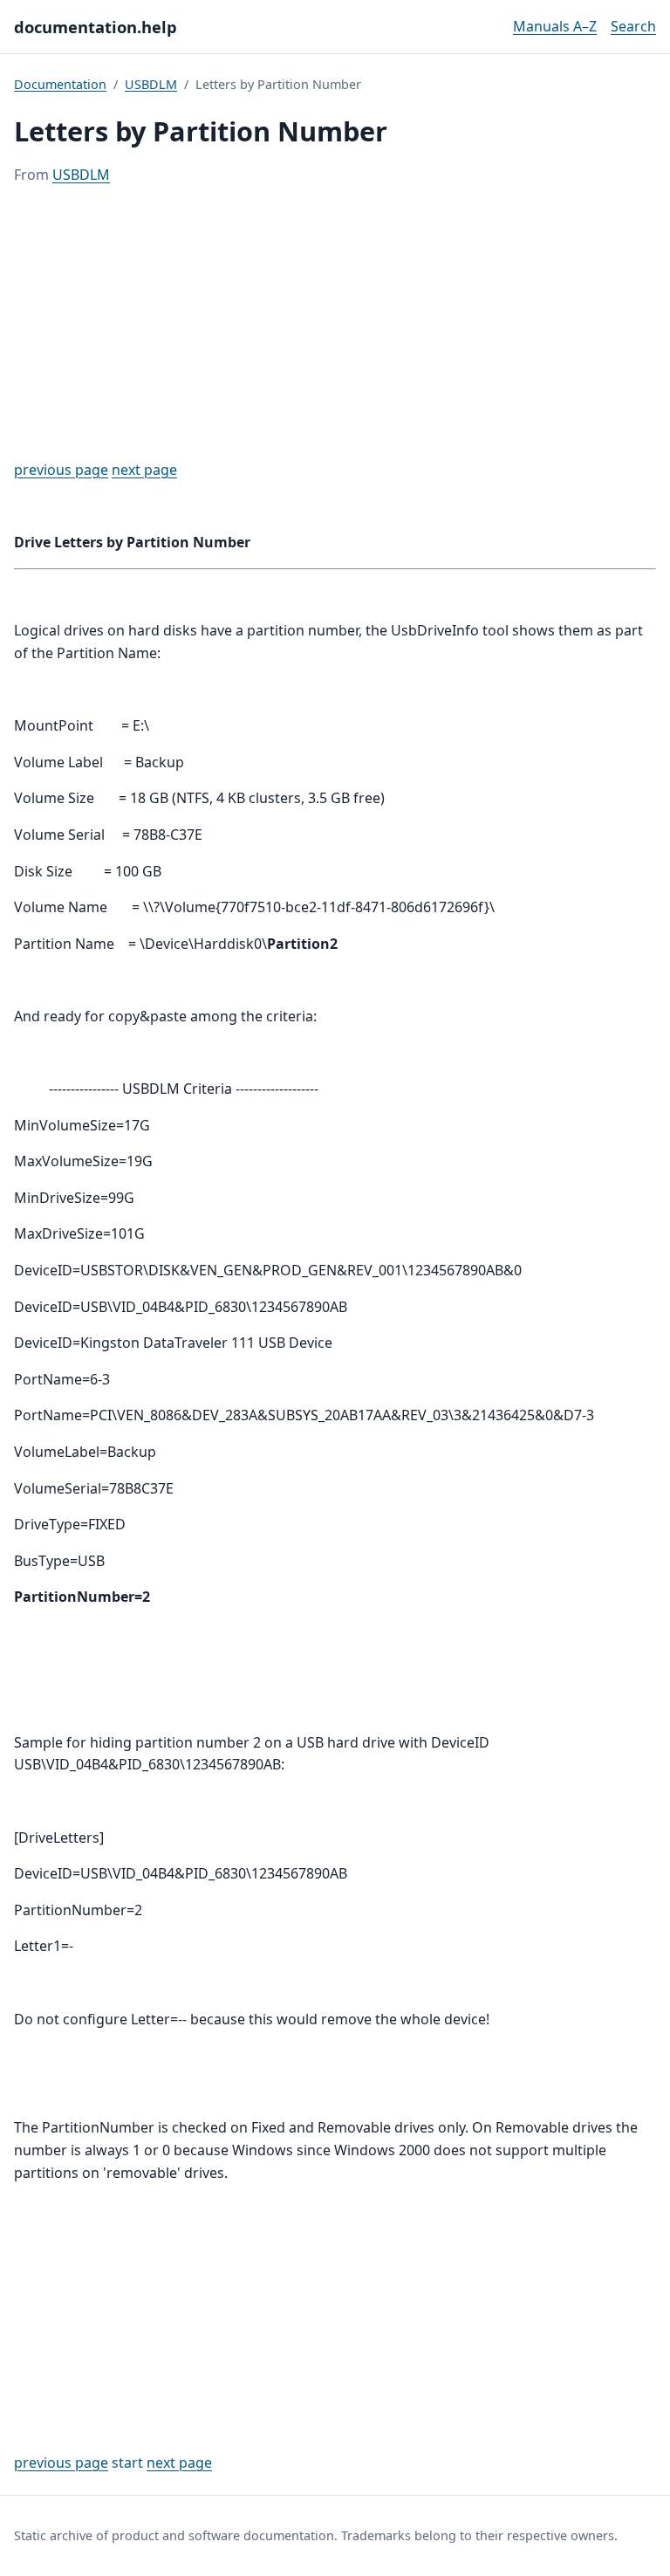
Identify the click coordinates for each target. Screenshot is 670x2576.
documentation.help (96, 27)
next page (144, 470)
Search (633, 26)
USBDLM (151, 84)
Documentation (60, 84)
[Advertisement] (335, 323)
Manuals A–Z (555, 26)
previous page (61, 470)
